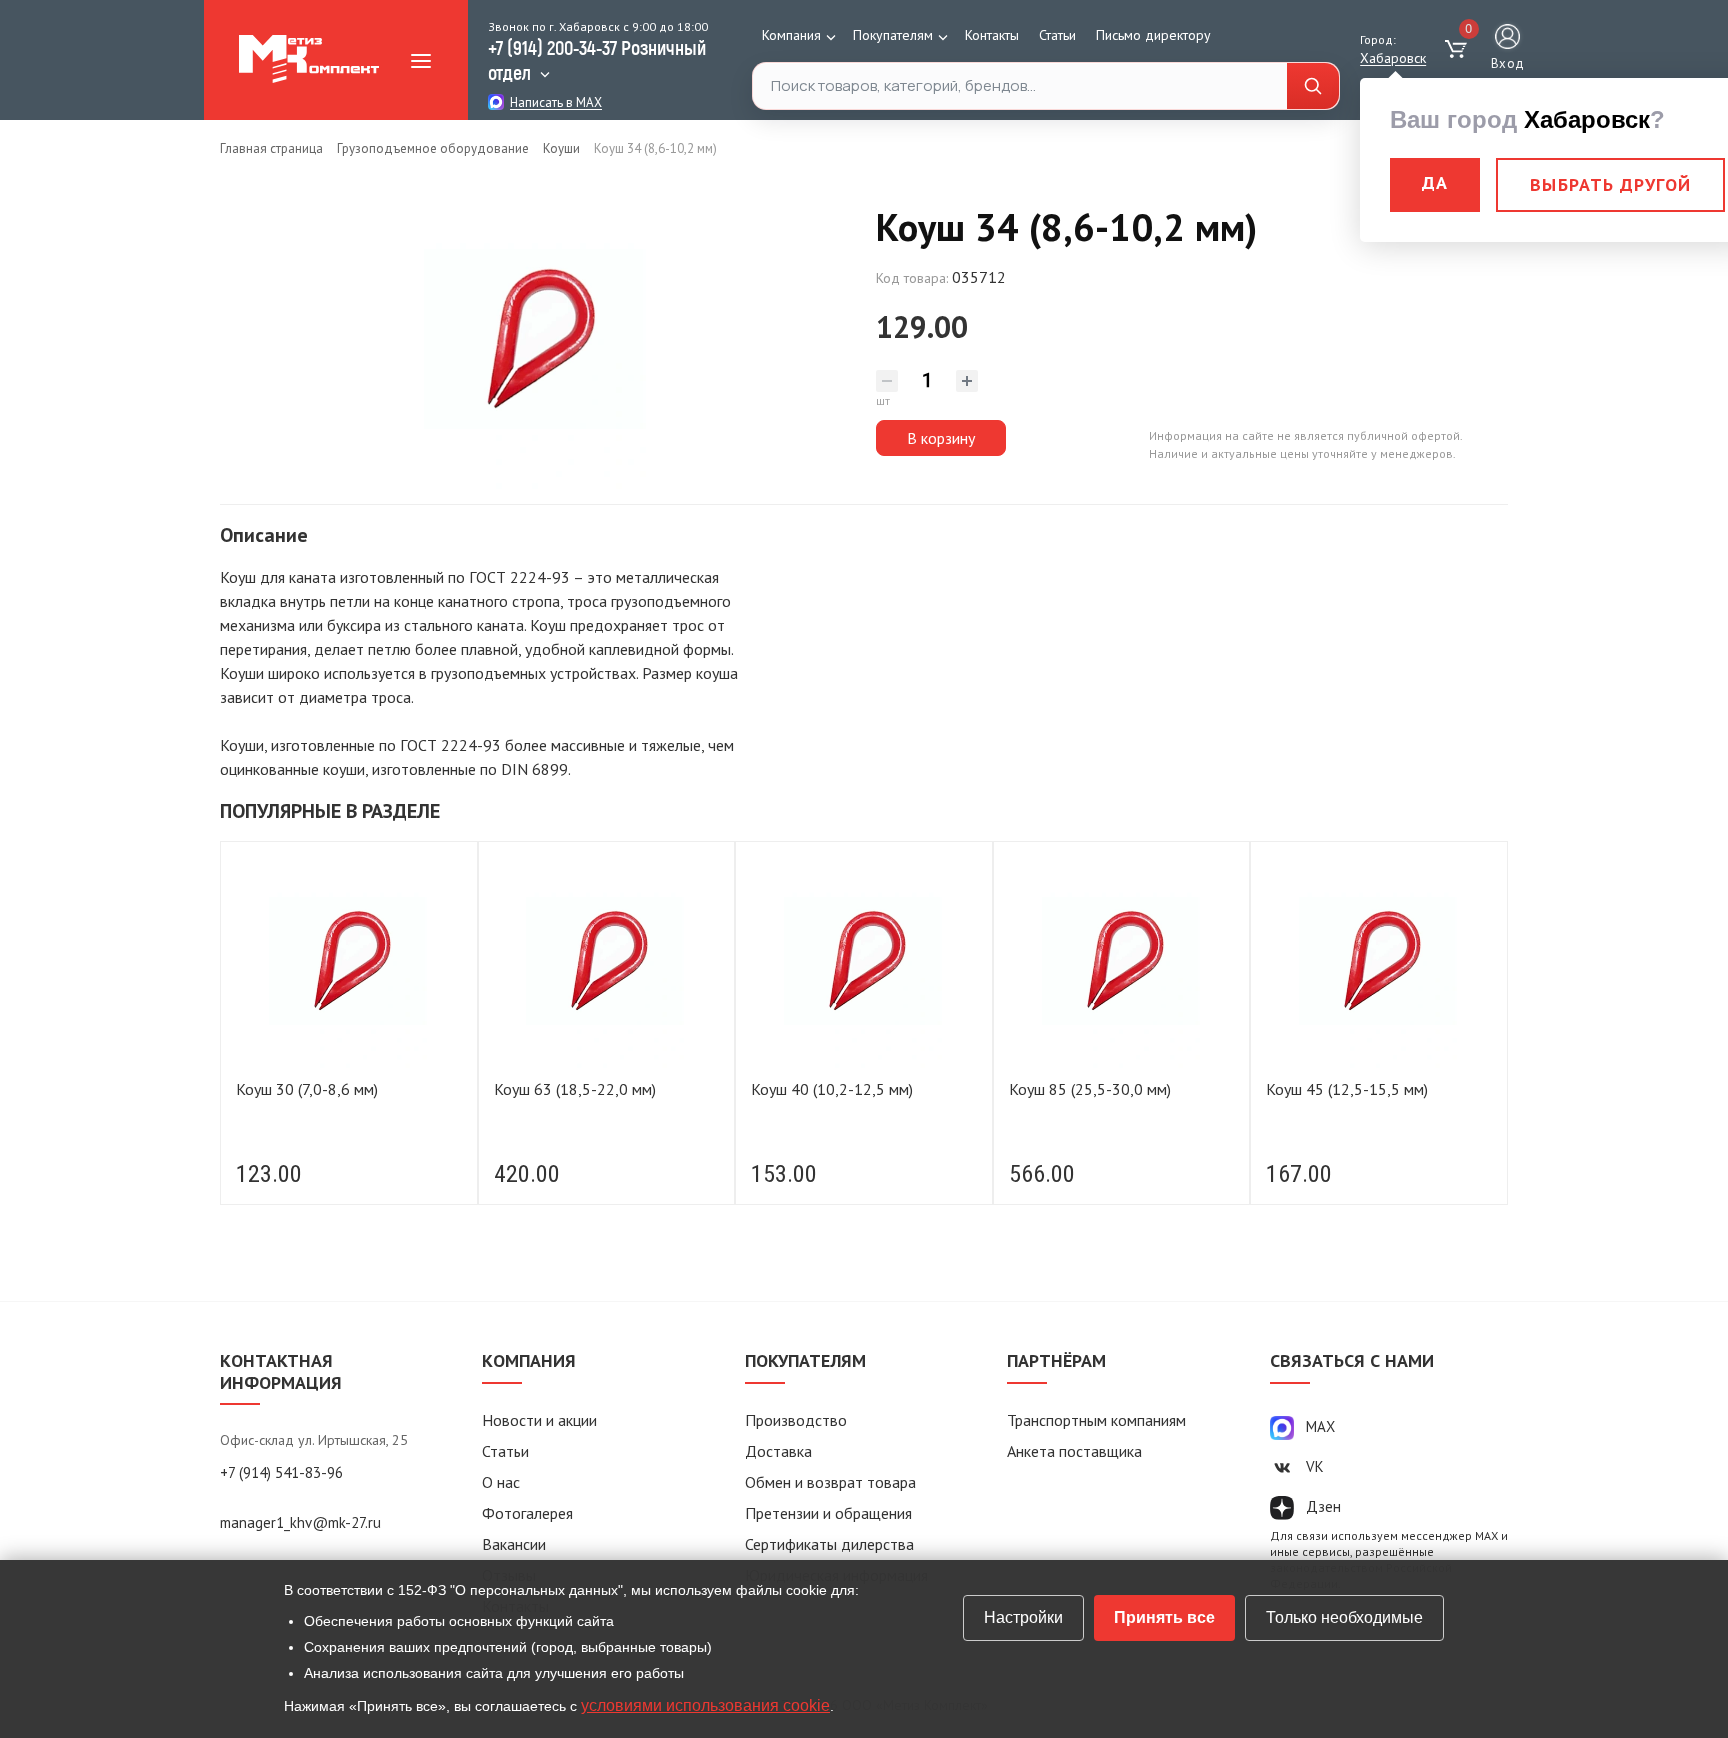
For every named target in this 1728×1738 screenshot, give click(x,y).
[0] (1458, 50)
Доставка (778, 1451)
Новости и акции (539, 1420)
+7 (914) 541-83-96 (281, 1472)
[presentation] (245, 1030)
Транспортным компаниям (1096, 1420)
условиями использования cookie (705, 1705)
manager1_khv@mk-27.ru (300, 1522)
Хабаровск (1393, 58)
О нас (501, 1482)
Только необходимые (1344, 1617)
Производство (796, 1420)
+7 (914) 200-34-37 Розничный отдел (597, 59)
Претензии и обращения (828, 1513)
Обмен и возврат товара (830, 1482)
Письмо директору (1153, 35)
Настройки (1023, 1617)
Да (1435, 182)
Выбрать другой (1610, 184)
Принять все (1164, 1617)
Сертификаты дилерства (829, 1544)
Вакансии (514, 1544)
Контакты (992, 35)
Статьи (1057, 35)
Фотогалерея (527, 1513)
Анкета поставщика (1074, 1451)
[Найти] (1313, 86)
